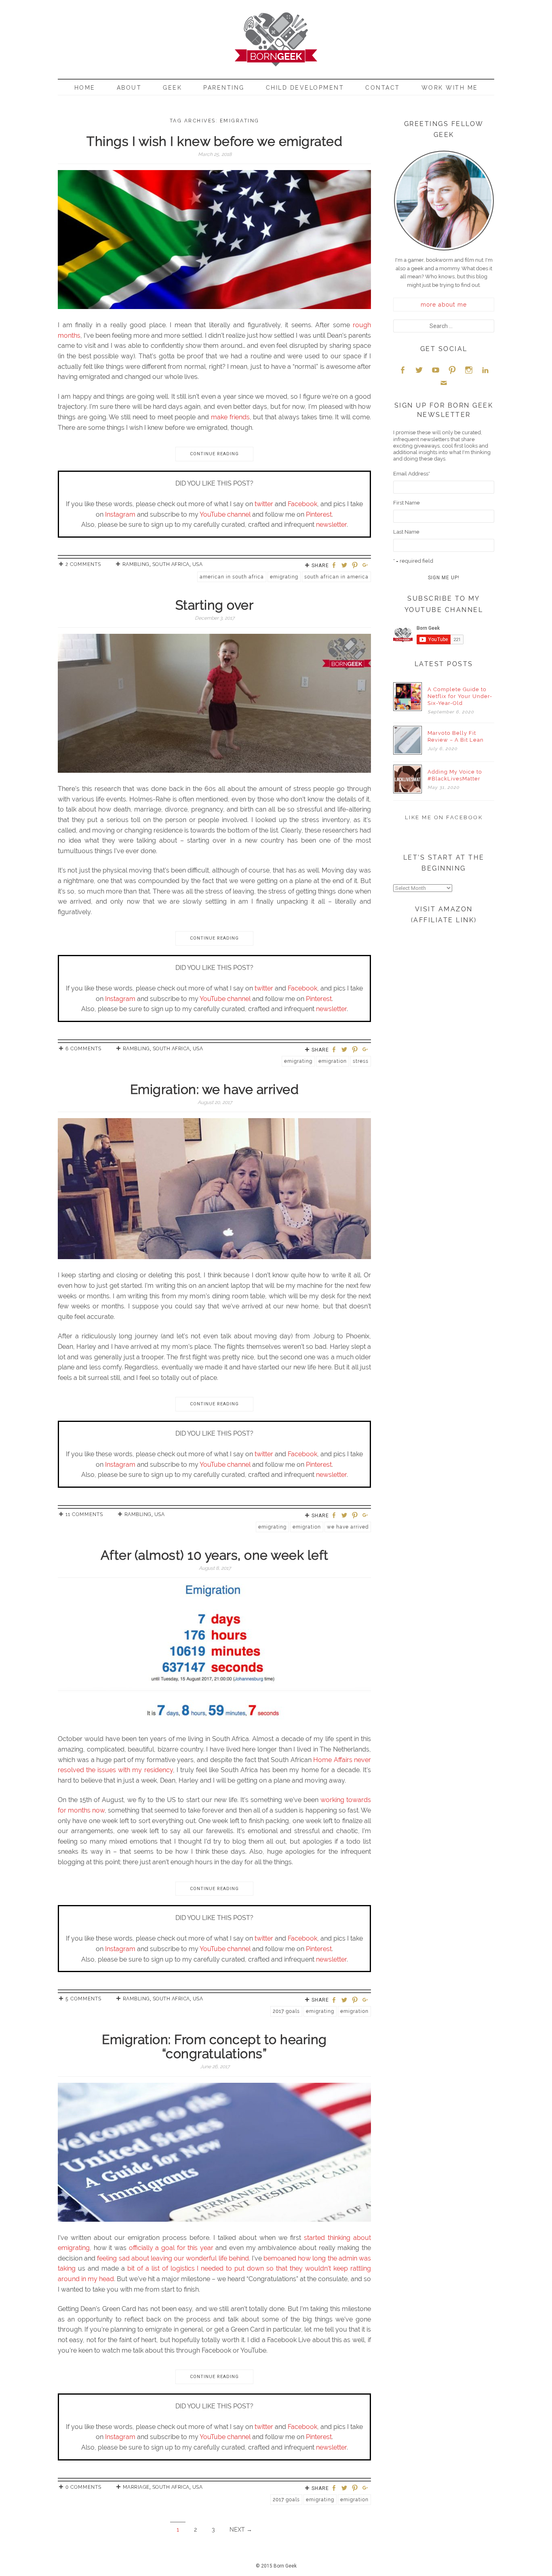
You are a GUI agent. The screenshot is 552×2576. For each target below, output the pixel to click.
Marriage (136, 2487)
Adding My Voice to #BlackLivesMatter (455, 775)
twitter (264, 504)
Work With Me (450, 88)
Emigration (333, 1061)
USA (198, 564)
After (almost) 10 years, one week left (215, 1555)
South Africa (171, 564)
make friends (230, 417)
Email (444, 383)
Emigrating (284, 577)
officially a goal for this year (171, 2248)
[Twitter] (346, 566)
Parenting (224, 88)
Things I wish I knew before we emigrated (214, 141)
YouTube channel (225, 514)
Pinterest (319, 514)
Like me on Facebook (444, 817)
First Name (407, 503)
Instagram (120, 514)
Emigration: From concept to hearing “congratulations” (214, 2046)
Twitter (419, 370)
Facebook (302, 504)
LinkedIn (485, 370)
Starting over (215, 605)
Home (85, 88)
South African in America (336, 577)
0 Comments (83, 2487)
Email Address (412, 474)
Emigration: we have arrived (215, 1089)
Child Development (305, 88)
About (129, 88)
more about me (444, 305)
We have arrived (348, 1527)
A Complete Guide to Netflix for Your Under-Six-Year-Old (460, 696)
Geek (172, 88)
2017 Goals (286, 2011)
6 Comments (83, 1049)
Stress (361, 1061)
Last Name (406, 532)
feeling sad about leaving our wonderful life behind (173, 2258)
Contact (383, 88)
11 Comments (84, 1514)
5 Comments (83, 1999)
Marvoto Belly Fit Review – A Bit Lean (456, 736)
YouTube (436, 370)
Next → (241, 2530)
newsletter (331, 525)
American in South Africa (232, 577)
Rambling (136, 564)
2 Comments (83, 564)
